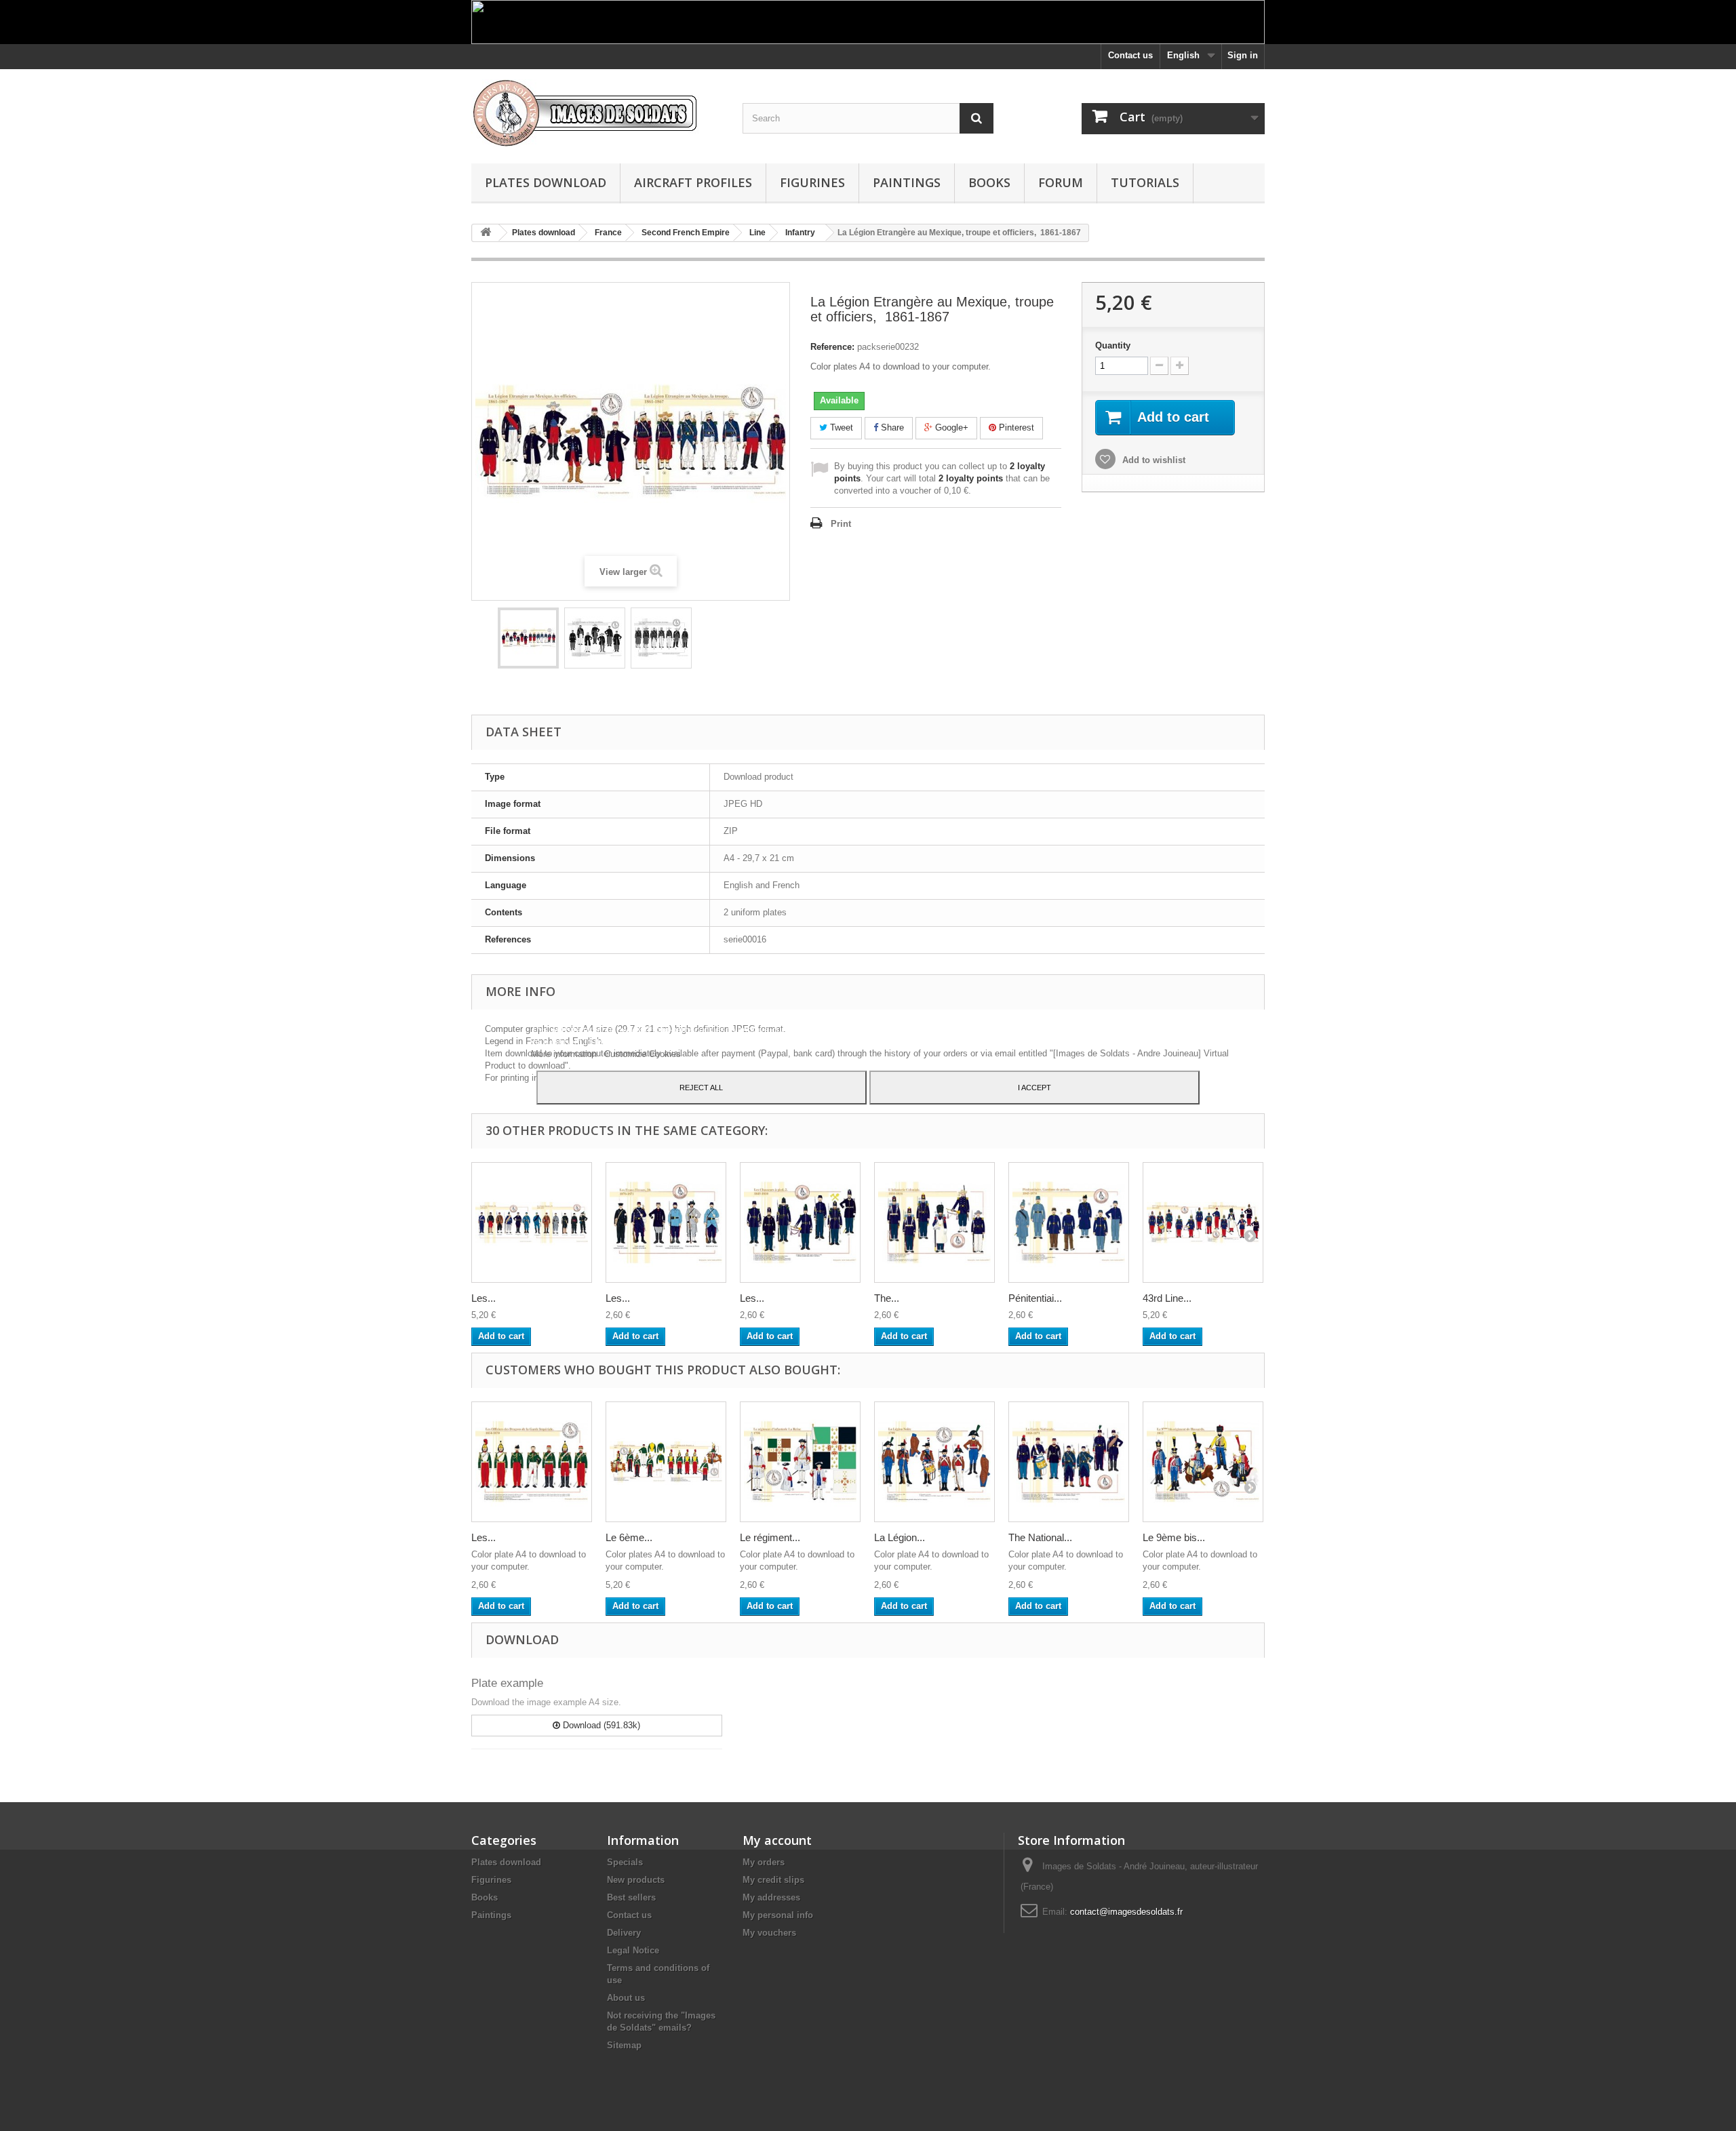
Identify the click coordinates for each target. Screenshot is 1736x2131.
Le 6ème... (629, 1537)
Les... (484, 1298)
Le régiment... (770, 1537)
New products (636, 1880)
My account (777, 1840)
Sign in (1243, 55)
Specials (625, 1862)
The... (887, 1298)
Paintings (907, 182)
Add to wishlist (1152, 460)
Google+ (950, 427)
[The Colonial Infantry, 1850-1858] (934, 1222)
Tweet (840, 427)
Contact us (1130, 55)
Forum (1061, 182)
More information (565, 1054)
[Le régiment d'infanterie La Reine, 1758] (800, 1462)
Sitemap (624, 2045)
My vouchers (769, 1933)
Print (841, 524)
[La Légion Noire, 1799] (934, 1462)
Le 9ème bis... (1174, 1537)
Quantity (1113, 345)
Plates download (546, 182)
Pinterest (1015, 427)
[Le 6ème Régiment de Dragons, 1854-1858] (666, 1462)
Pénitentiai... (1035, 1298)
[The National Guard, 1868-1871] (1069, 1462)
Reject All (701, 1088)
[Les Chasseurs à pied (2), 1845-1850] (800, 1222)
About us (626, 1998)
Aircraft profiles (693, 182)
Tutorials (1145, 182)
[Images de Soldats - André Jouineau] (597, 113)
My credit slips (773, 1880)
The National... (1040, 1537)
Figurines (812, 182)
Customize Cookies (643, 1054)
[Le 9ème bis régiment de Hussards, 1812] (1203, 1462)
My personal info (778, 1915)
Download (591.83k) (600, 1725)
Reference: (832, 347)
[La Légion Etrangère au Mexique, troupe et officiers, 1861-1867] (528, 638)
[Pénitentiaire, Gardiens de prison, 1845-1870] (1069, 1222)
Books (989, 182)
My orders (764, 1862)
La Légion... (900, 1537)
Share (891, 427)
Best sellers (631, 1897)
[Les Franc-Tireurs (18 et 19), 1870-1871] (532, 1222)
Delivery (624, 1933)
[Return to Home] (486, 233)
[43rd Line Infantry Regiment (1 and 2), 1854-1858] (1203, 1222)
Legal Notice (633, 1950)
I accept (1034, 1088)
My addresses (771, 1897)
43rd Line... (1167, 1298)
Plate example (507, 1683)
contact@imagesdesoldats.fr (1126, 1912)
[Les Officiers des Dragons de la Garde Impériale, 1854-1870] (532, 1462)
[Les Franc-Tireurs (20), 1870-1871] (666, 1222)
